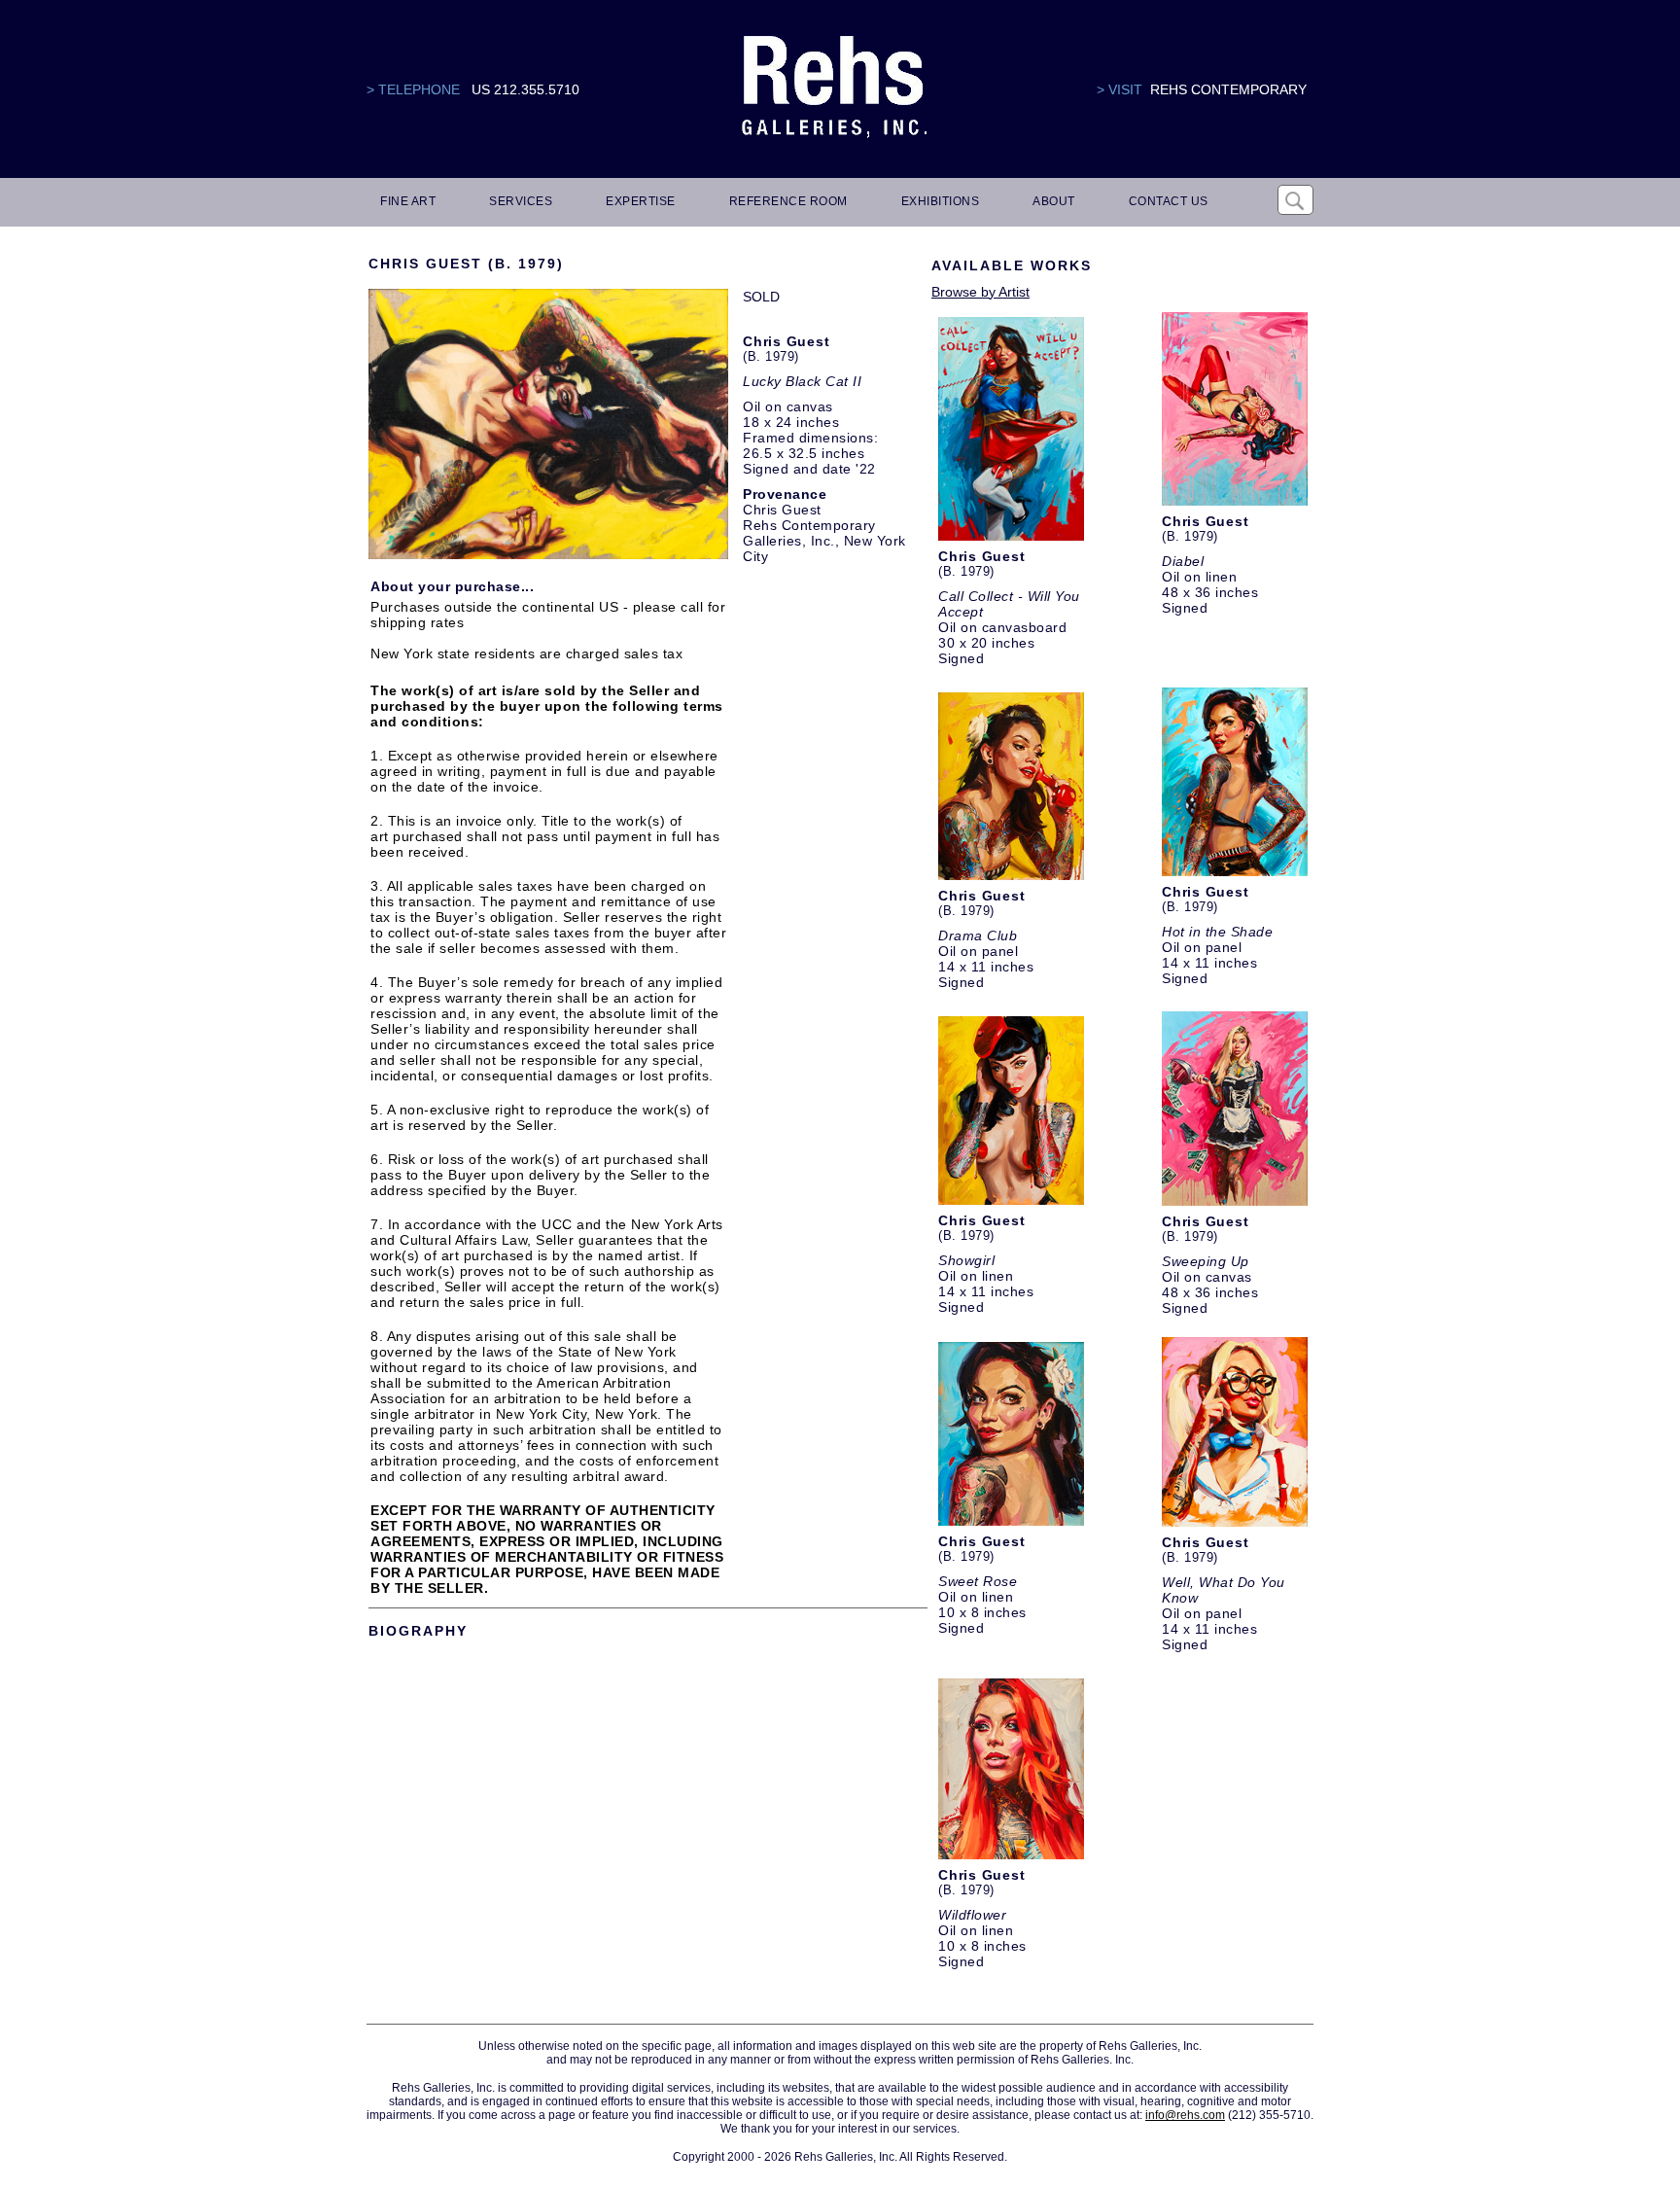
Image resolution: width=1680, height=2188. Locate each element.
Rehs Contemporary (1228, 89)
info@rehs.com (1185, 2115)
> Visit (1120, 89)
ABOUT (1054, 201)
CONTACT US (1169, 201)
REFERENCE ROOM (788, 201)
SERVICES (521, 201)
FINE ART (408, 201)
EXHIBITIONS (941, 201)
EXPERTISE (641, 201)
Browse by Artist (980, 292)
